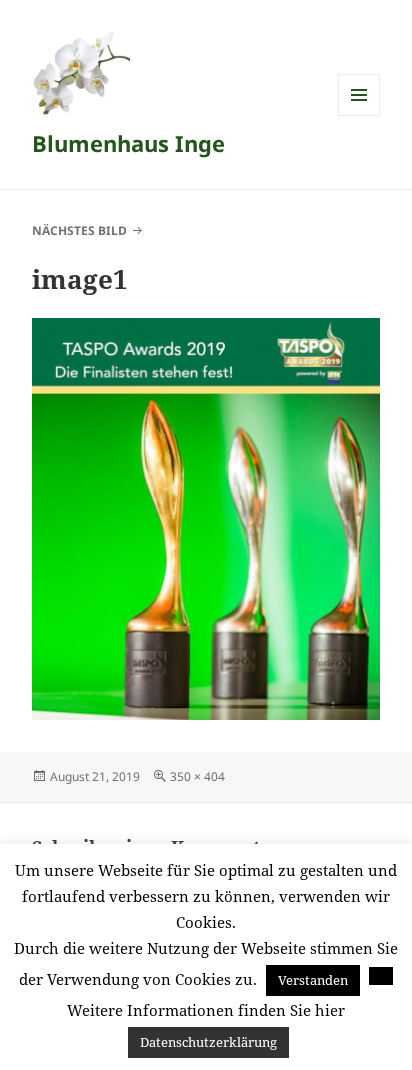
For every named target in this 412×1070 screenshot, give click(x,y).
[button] (381, 976)
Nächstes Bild (79, 230)
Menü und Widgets (359, 115)
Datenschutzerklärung (208, 1042)
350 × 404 (197, 776)
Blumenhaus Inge (128, 143)
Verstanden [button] (313, 980)
